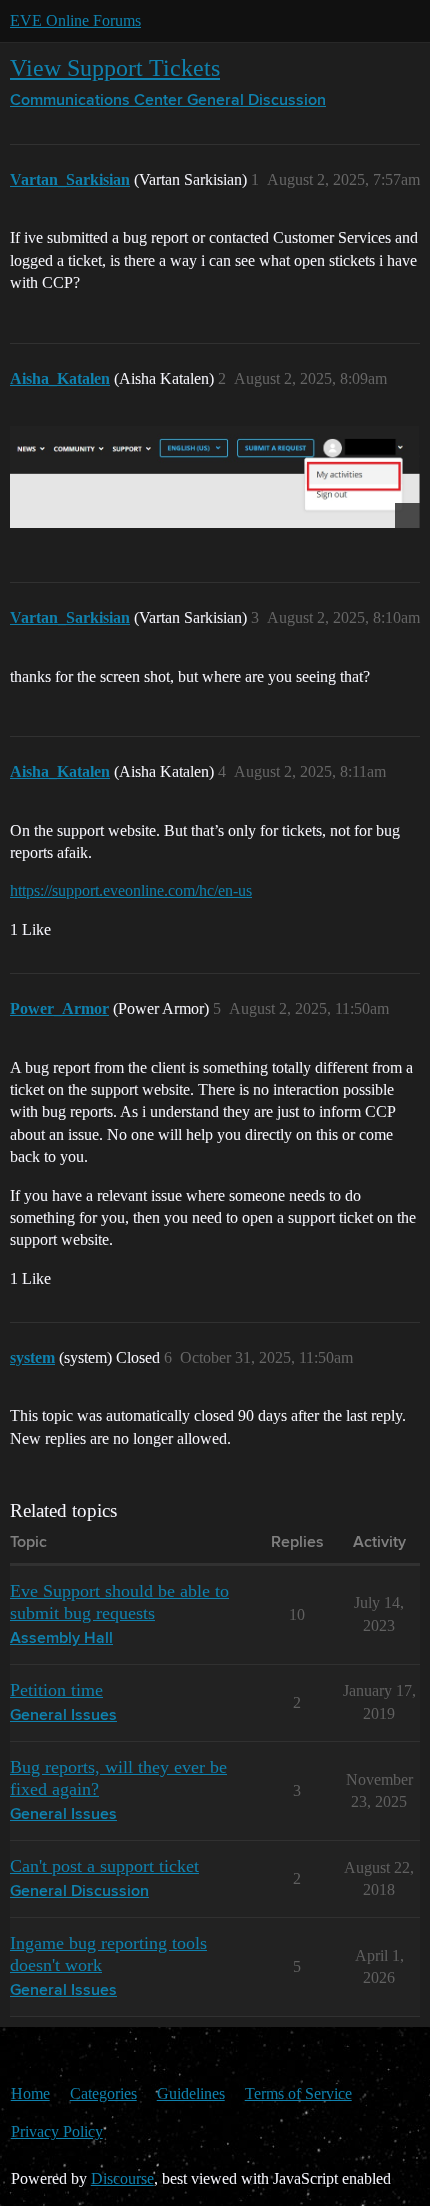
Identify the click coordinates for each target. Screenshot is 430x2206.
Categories (103, 2093)
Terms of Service (298, 2093)
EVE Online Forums (75, 20)
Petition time (56, 1690)
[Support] (215, 477)
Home (30, 2093)
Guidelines (191, 2093)
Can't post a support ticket (104, 1866)
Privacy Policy (57, 2131)
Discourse (122, 2178)
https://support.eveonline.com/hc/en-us (131, 890)
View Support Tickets (115, 67)
